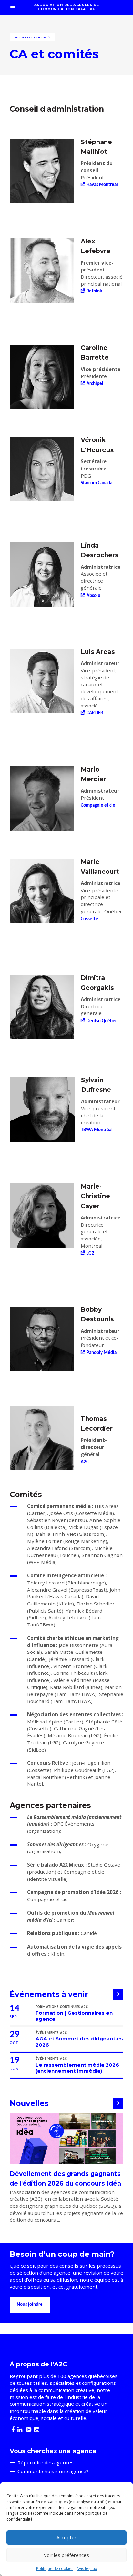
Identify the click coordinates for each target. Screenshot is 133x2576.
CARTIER (95, 713)
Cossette (89, 919)
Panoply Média (102, 1353)
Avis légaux (87, 2568)
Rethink (94, 291)
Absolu (93, 596)
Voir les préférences (66, 2555)
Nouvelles (29, 2103)
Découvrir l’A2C (24, 38)
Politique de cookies (55, 2568)
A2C (85, 1462)
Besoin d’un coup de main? (62, 2254)
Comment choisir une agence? (53, 2471)
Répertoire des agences (46, 2462)
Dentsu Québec (102, 1021)
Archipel (95, 384)
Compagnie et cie (98, 806)
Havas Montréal (102, 185)
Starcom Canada (97, 483)
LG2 (90, 1253)
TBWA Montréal (97, 1130)
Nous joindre (30, 2305)
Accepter (66, 2537)
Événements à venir (49, 1994)
